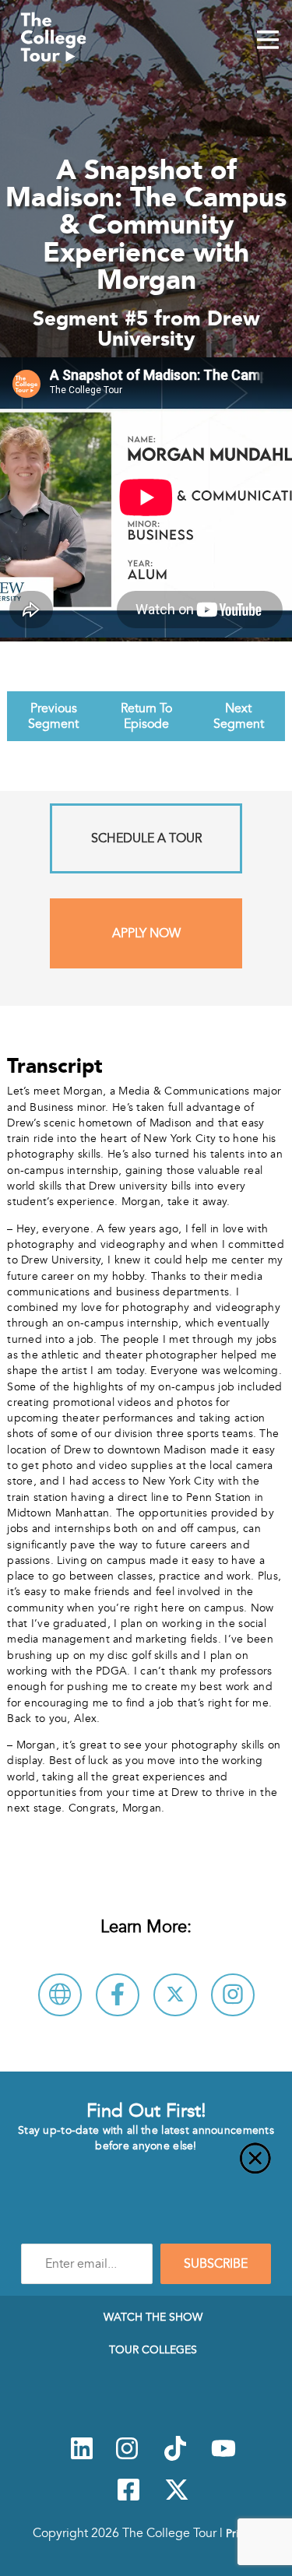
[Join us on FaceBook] (128, 2498)
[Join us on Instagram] (127, 2457)
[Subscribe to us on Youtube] (223, 2457)
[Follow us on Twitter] (177, 2498)
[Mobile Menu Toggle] (268, 41)
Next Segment (239, 716)
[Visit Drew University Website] (60, 1995)
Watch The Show (153, 2317)
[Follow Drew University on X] (175, 1995)
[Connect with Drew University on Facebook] (118, 1995)
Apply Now (146, 933)
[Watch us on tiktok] (175, 2457)
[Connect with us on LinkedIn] (82, 2457)
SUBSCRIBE (216, 2264)
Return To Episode (146, 716)
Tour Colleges (153, 2349)
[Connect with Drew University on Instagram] (233, 1995)
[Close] (146, 2167)
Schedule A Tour (146, 838)
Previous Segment (53, 716)
